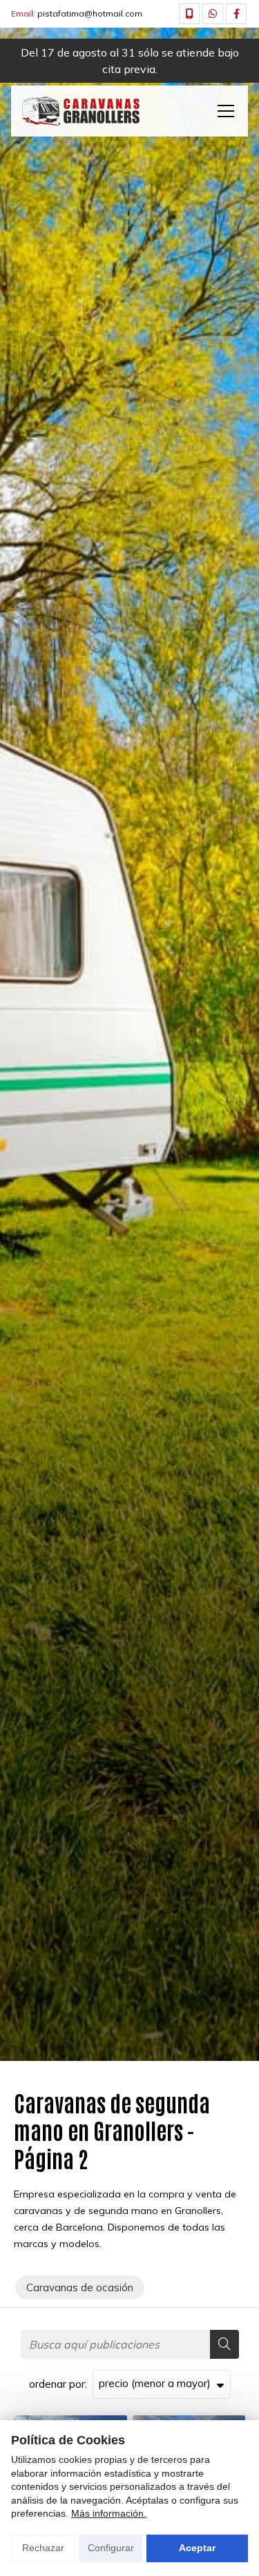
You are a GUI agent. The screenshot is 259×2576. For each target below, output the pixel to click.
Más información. (109, 2513)
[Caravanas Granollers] (81, 111)
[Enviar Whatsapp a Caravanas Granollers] (213, 14)
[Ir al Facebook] (236, 14)
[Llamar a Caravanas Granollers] (189, 14)
